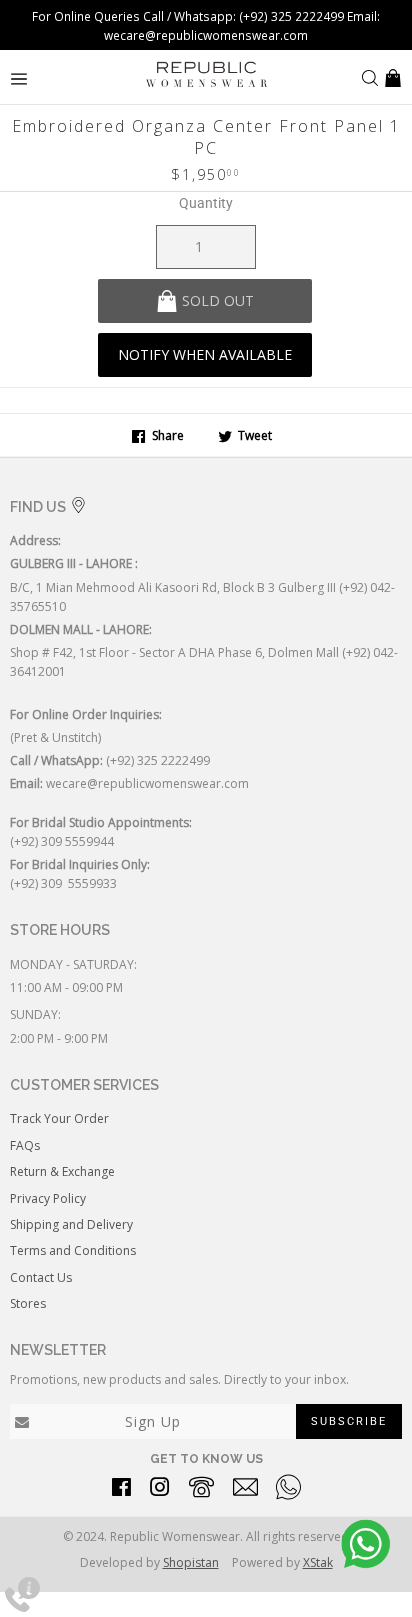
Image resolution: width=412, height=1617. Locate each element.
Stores (28, 1303)
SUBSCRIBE (349, 1421)
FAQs (25, 1145)
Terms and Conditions (73, 1250)
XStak (318, 1562)
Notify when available (205, 354)
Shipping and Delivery (71, 1224)
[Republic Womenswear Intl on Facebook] (121, 1490)
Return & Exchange (62, 1171)
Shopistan (191, 1562)
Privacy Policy (48, 1198)
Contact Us (41, 1277)
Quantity (206, 203)
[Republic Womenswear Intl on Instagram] (160, 1490)
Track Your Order (59, 1118)
